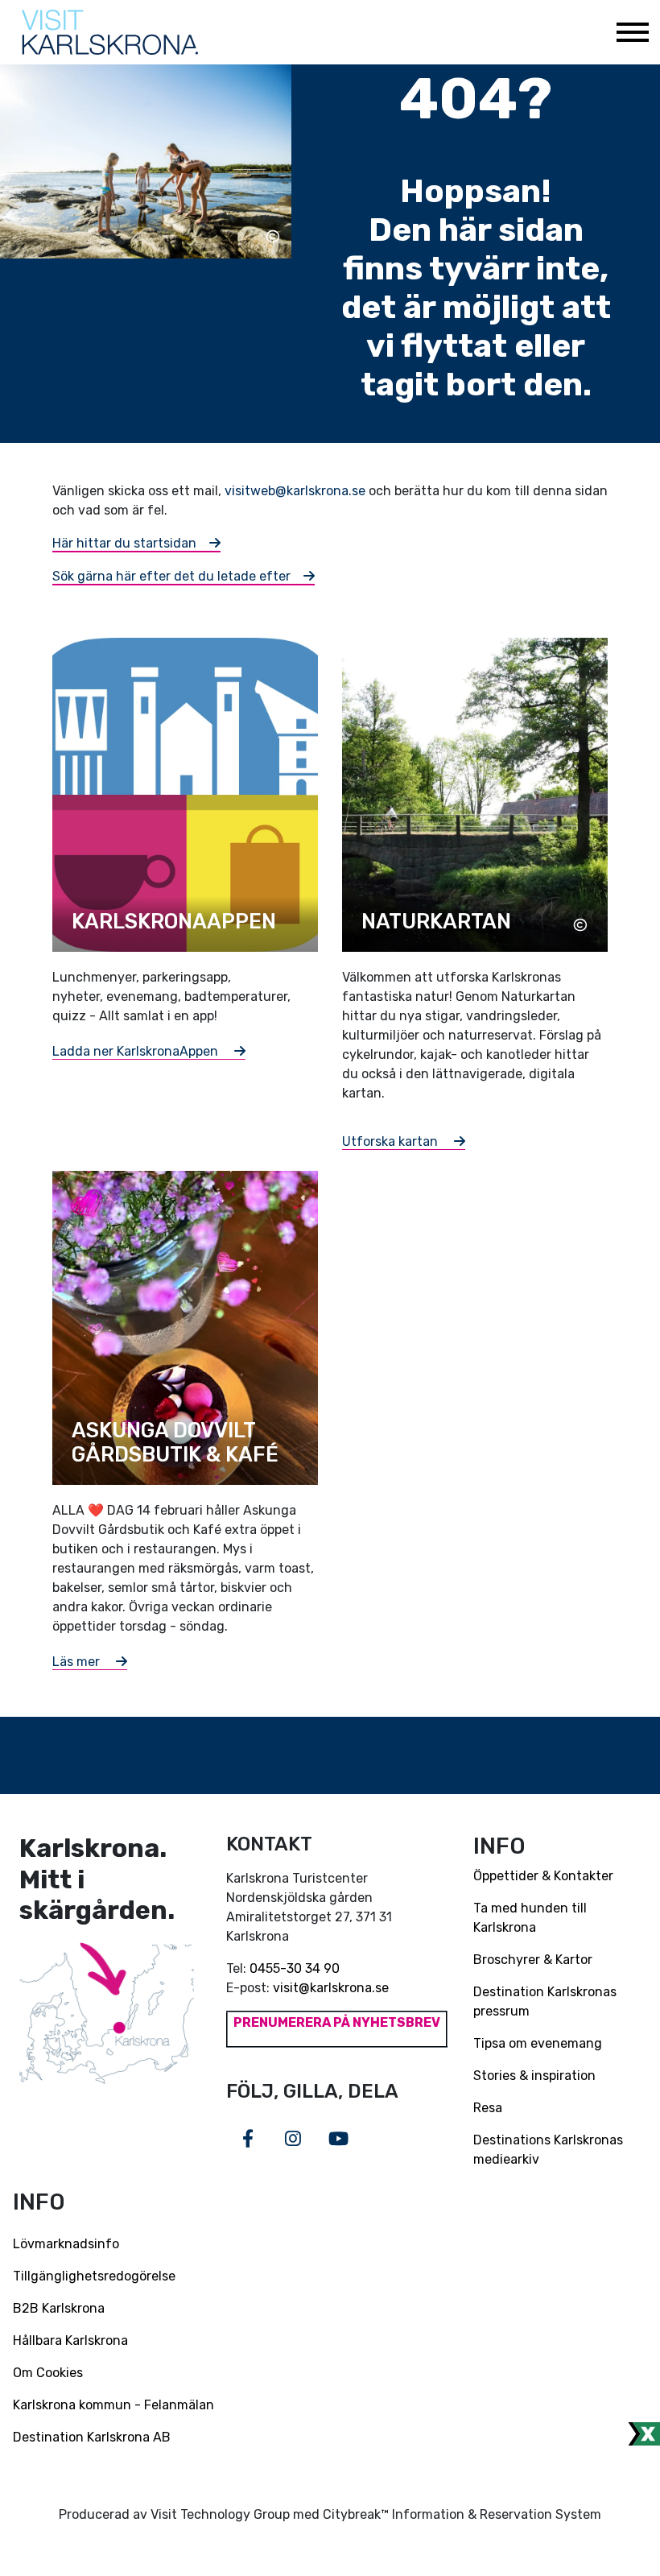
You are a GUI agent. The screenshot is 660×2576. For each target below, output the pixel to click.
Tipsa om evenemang (538, 2043)
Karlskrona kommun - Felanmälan (113, 2405)
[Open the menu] (632, 32)
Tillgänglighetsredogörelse (94, 2276)
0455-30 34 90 (295, 1968)
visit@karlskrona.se (331, 1988)
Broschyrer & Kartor (533, 1960)
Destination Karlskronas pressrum (545, 2001)
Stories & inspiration (534, 2076)
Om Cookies (48, 2373)
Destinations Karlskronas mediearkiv (548, 2150)
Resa (488, 2108)
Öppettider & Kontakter (543, 1876)
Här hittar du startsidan (124, 543)
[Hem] (110, 32)
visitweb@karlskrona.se (295, 491)
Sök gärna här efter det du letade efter (171, 576)
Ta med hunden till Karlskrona (530, 1918)
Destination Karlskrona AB (92, 2437)
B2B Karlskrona (59, 2308)
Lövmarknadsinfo (66, 2244)
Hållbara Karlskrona (70, 2340)
